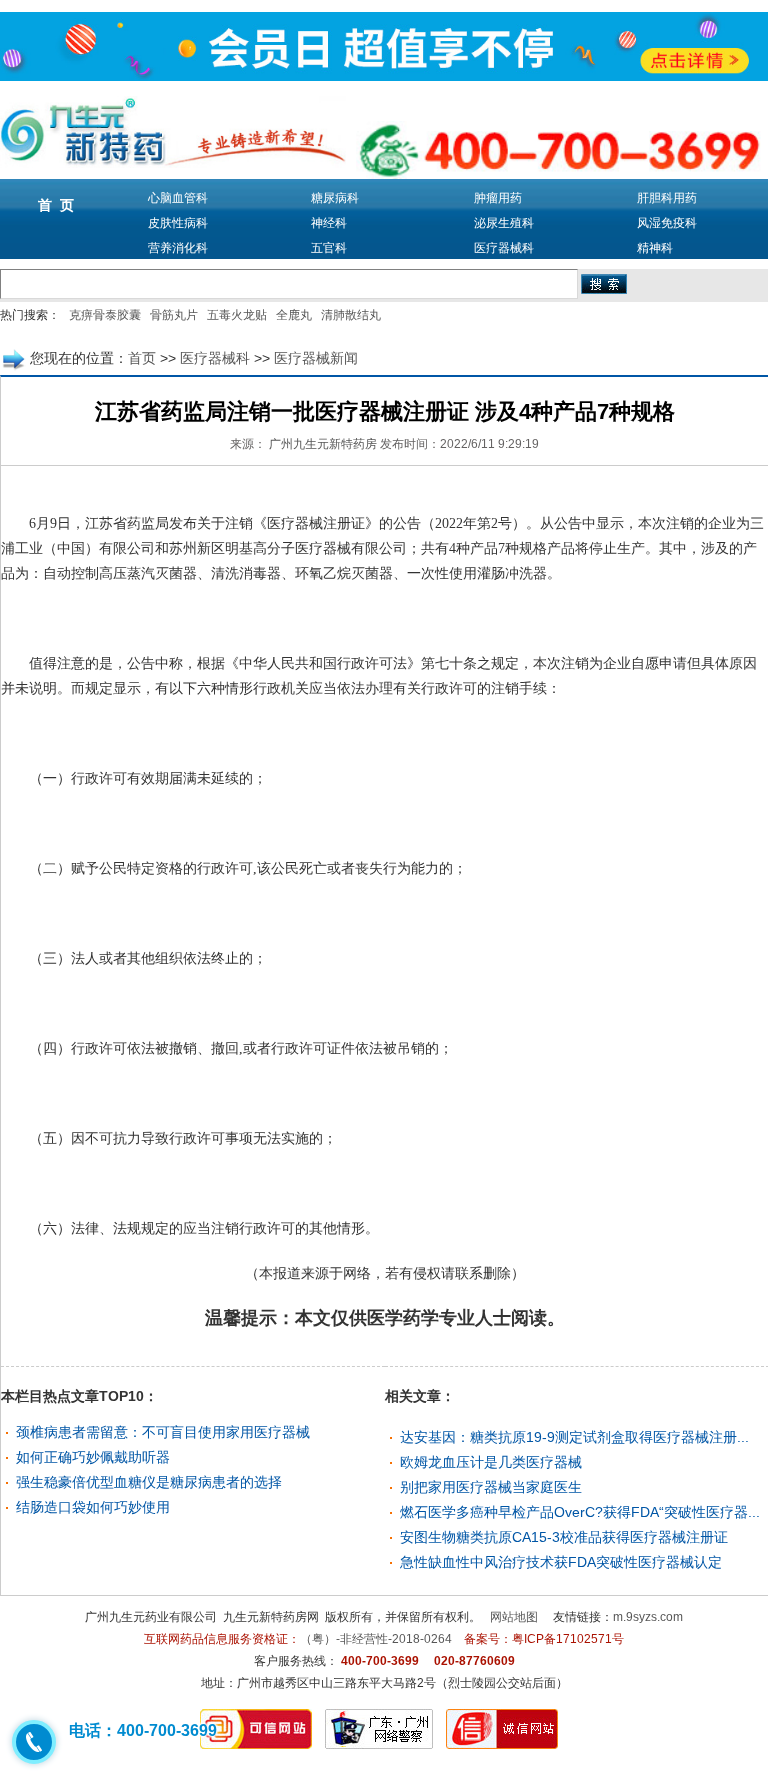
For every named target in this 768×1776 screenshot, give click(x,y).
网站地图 (514, 1617)
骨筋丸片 (174, 315)
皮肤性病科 (178, 223)
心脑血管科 (178, 198)
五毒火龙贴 (237, 315)
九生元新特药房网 (271, 1617)
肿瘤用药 (498, 198)
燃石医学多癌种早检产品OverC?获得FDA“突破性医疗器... (580, 1512)
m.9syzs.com (648, 1617)
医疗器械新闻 (316, 358)
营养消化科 (178, 248)
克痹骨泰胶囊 (105, 315)
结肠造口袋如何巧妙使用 (93, 1507)
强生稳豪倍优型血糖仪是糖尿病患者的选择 (149, 1482)
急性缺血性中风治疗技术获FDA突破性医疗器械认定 (561, 1562)
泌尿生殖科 (504, 223)
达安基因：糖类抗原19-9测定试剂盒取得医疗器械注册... (574, 1437)
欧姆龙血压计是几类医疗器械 (491, 1462)
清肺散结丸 (351, 315)
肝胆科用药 (667, 198)
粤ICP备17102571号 (568, 1639)
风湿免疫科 (667, 223)
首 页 (56, 205)
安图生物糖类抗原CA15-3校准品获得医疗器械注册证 (564, 1537)
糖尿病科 (335, 198)
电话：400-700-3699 (143, 1730)
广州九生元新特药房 (323, 444)
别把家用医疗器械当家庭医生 (491, 1487)
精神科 (655, 248)
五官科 (329, 248)
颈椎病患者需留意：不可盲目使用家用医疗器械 (163, 1432)
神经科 (329, 223)
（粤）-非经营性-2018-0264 (376, 1639)
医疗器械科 (504, 248)
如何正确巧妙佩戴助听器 (93, 1457)
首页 (142, 358)
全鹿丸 (294, 315)
